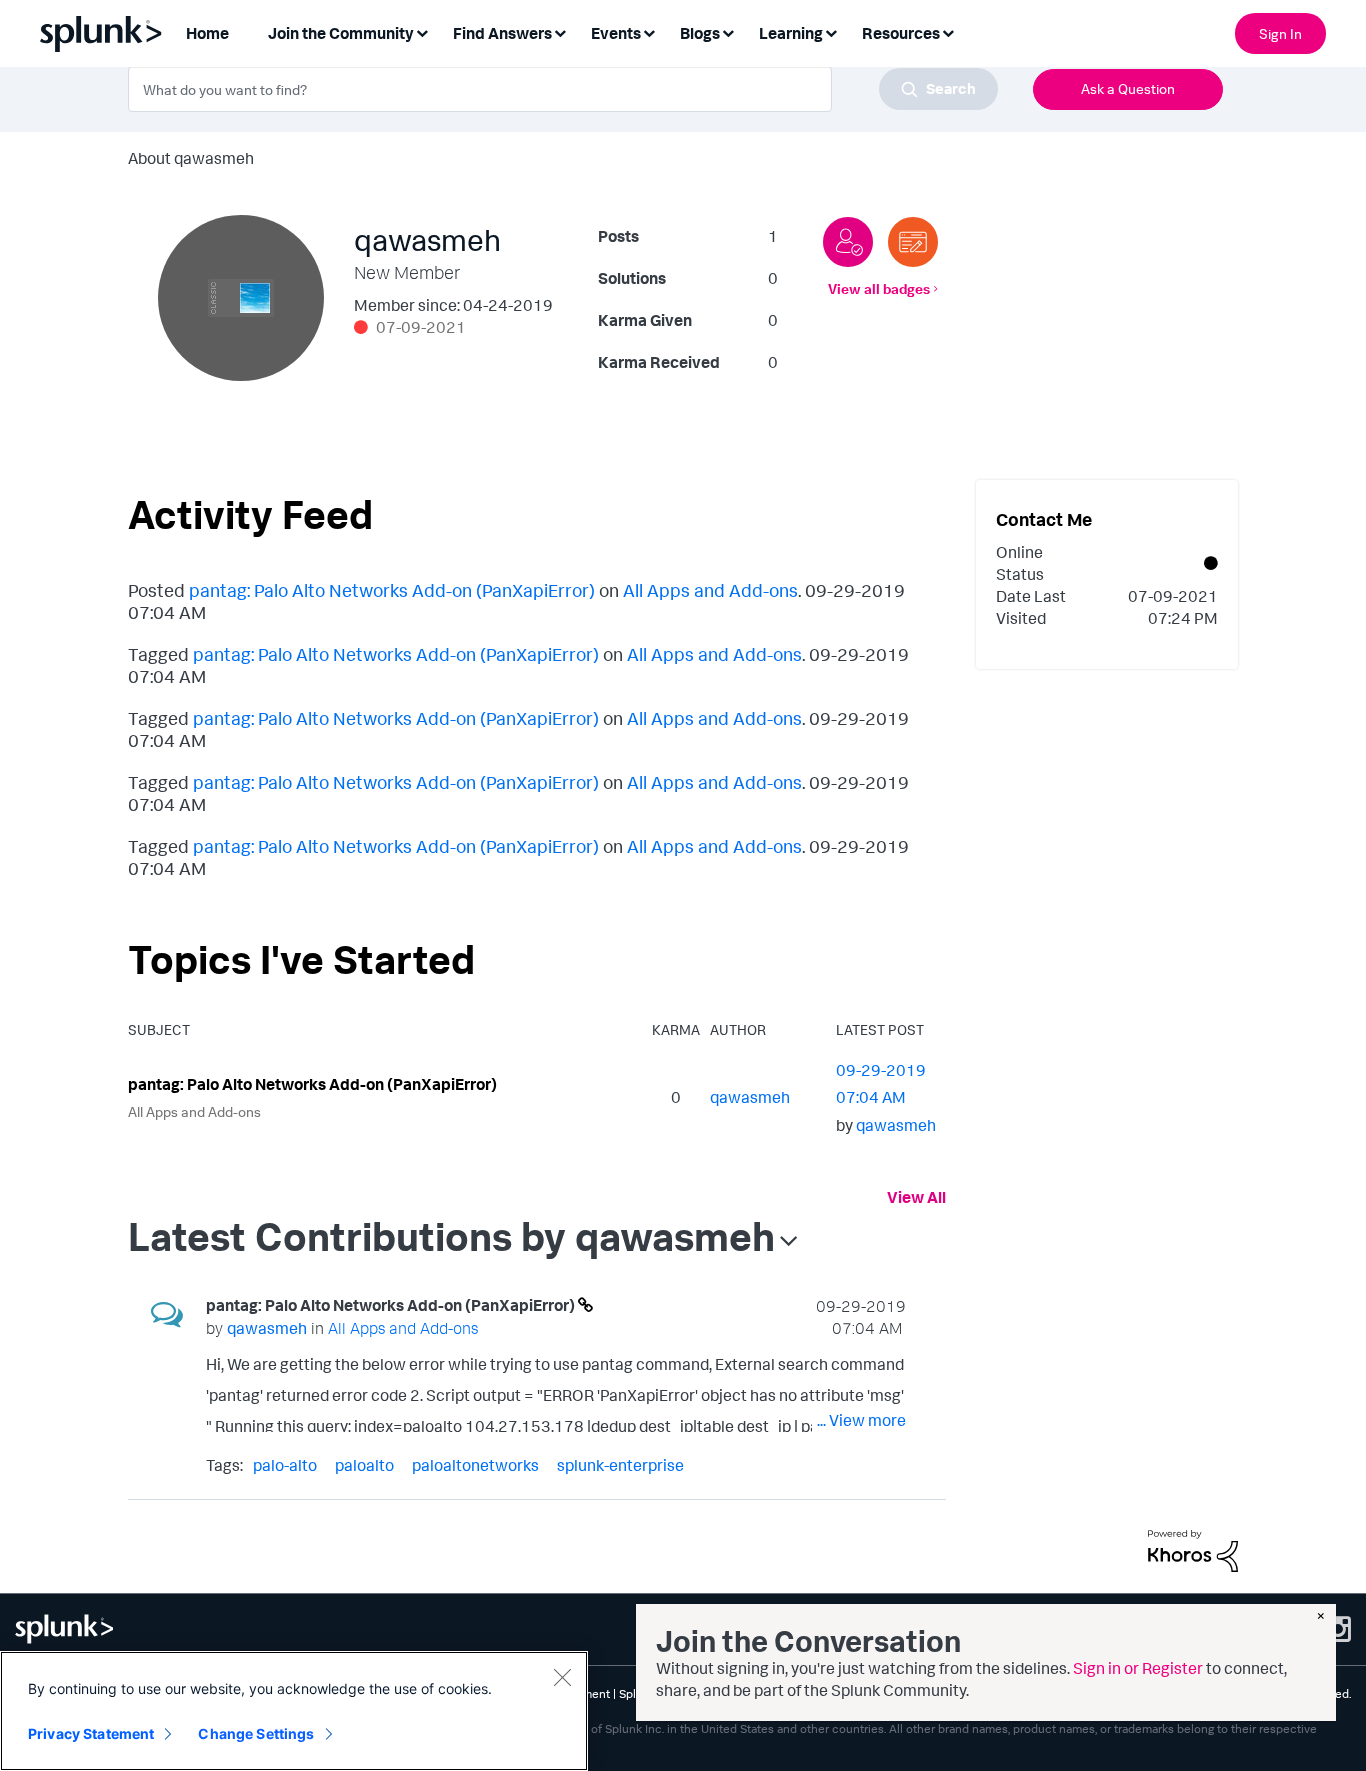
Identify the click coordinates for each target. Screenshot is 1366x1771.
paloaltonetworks (475, 1465)
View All (916, 1197)
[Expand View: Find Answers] (560, 31)
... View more (861, 1420)
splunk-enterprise (620, 1465)
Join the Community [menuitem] (341, 33)
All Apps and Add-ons (710, 590)
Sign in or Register (1138, 1668)
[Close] (562, 1677)
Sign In (1280, 33)
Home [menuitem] (207, 33)
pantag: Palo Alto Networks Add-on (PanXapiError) (392, 590)
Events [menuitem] (616, 33)
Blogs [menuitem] (700, 33)
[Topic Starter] (913, 242)
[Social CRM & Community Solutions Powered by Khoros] (1193, 1549)
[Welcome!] (848, 242)
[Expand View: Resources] (948, 31)
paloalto (364, 1465)
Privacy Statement (91, 1733)
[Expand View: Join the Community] (422, 31)
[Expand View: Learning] (831, 31)
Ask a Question (1128, 88)
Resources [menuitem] (901, 33)
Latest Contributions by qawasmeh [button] (451, 1236)
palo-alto (285, 1465)
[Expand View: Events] (649, 31)
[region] (294, 1711)
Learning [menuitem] (791, 33)
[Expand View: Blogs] (728, 31)
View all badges (879, 288)
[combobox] (563, 89)
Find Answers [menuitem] (502, 33)
